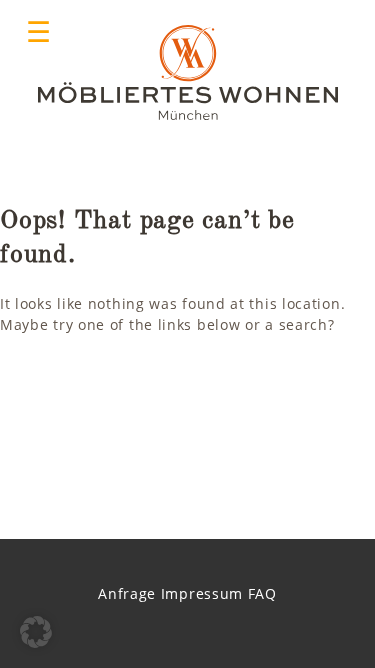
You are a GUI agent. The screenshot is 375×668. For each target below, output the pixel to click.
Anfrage (127, 593)
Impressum (202, 593)
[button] (36, 632)
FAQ (262, 593)
